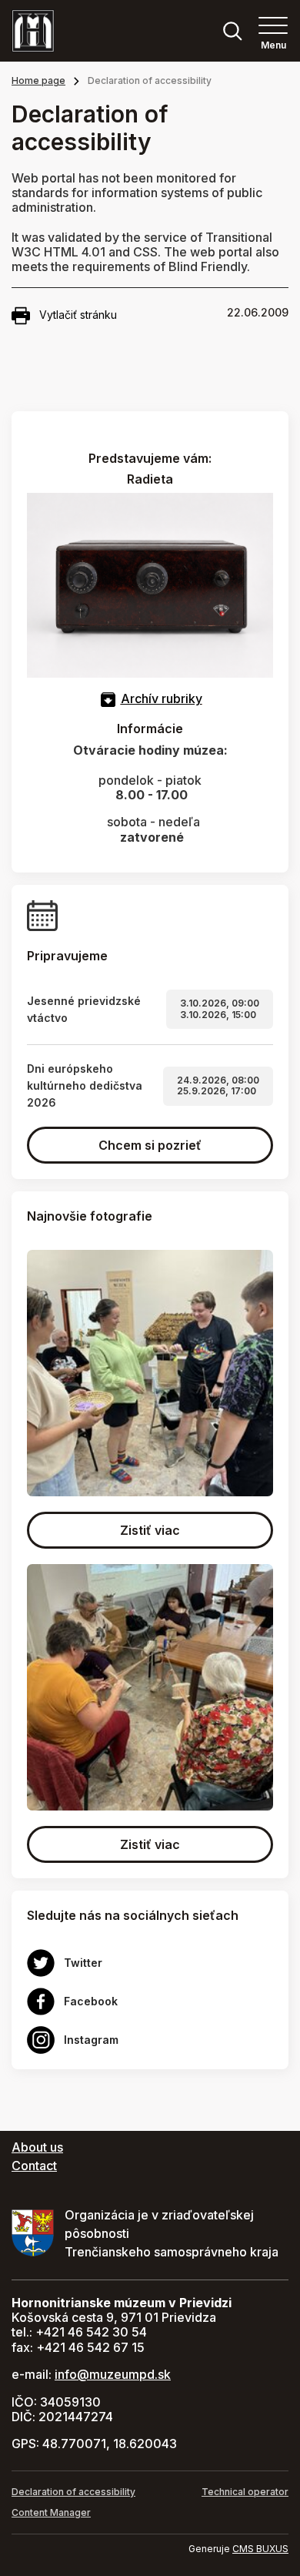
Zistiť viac (150, 1530)
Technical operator (245, 2492)
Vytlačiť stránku (78, 315)
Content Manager (51, 2512)
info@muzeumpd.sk (113, 2374)
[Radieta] (150, 585)
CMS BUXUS (260, 2549)
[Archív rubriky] (108, 698)
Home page (38, 80)
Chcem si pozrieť (150, 1145)
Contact (34, 2166)
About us (37, 2147)
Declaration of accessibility (73, 2492)
